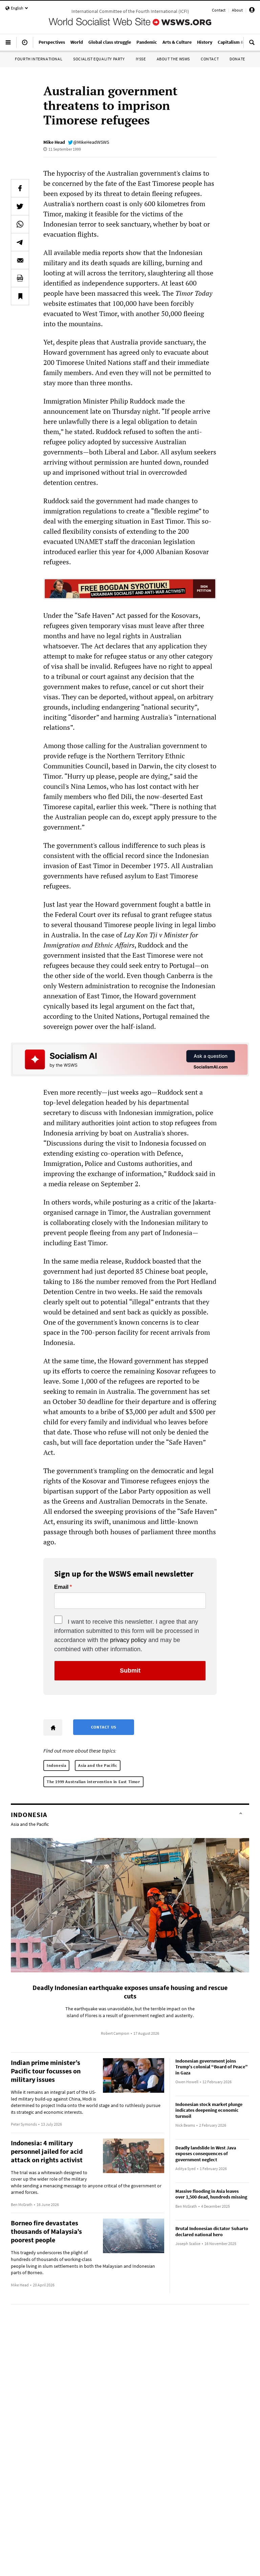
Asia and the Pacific (98, 1765)
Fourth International (39, 59)
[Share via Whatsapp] (20, 224)
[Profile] (252, 11)
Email (61, 1587)
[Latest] (25, 45)
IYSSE (141, 59)
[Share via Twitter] (20, 206)
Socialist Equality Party (99, 59)
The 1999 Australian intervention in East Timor (93, 1782)
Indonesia (56, 1765)
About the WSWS (173, 59)
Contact (219, 10)
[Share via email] (20, 260)
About (237, 10)
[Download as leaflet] (20, 278)
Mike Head (54, 142)
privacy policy (128, 1640)
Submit (130, 1671)
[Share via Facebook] (20, 188)
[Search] (252, 45)
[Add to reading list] (20, 296)
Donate (237, 59)
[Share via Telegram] (20, 242)
